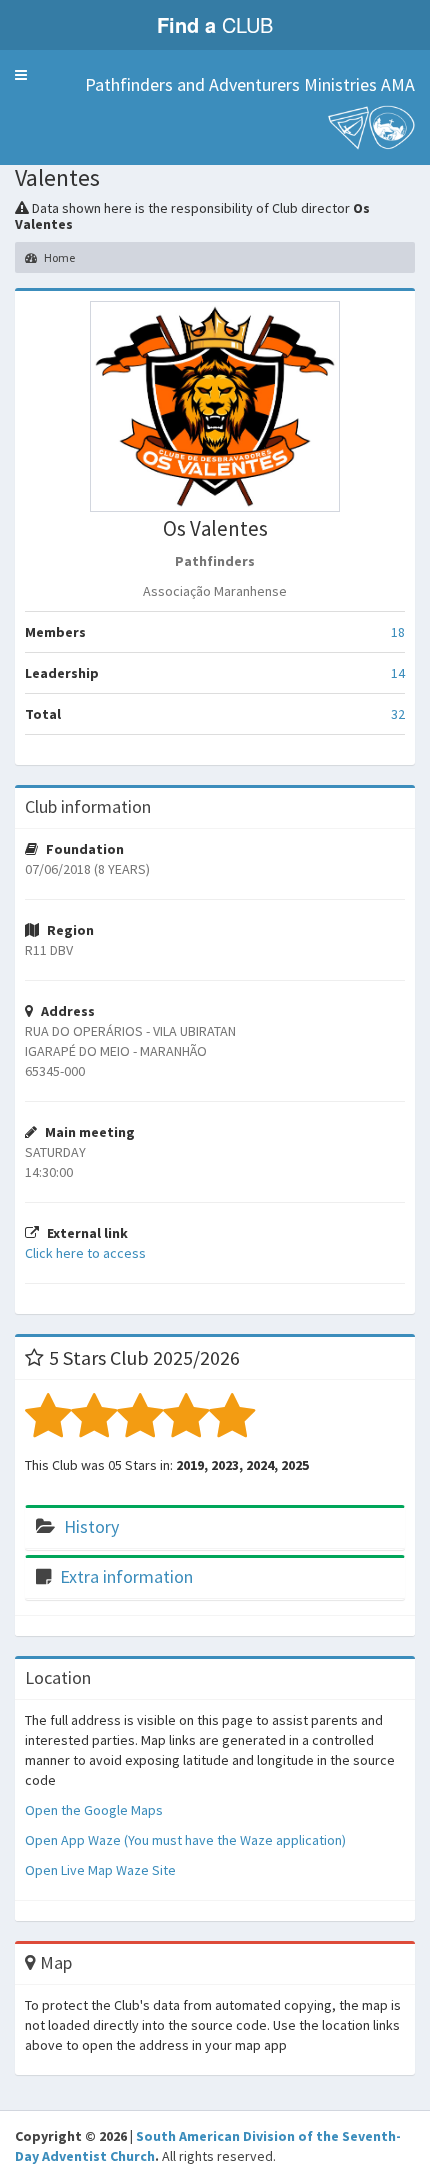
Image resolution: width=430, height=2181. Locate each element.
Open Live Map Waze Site (100, 1870)
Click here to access (85, 1253)
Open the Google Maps (94, 1810)
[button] (21, 75)
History (91, 1526)
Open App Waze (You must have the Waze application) (185, 1840)
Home (58, 257)
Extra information (126, 1576)
